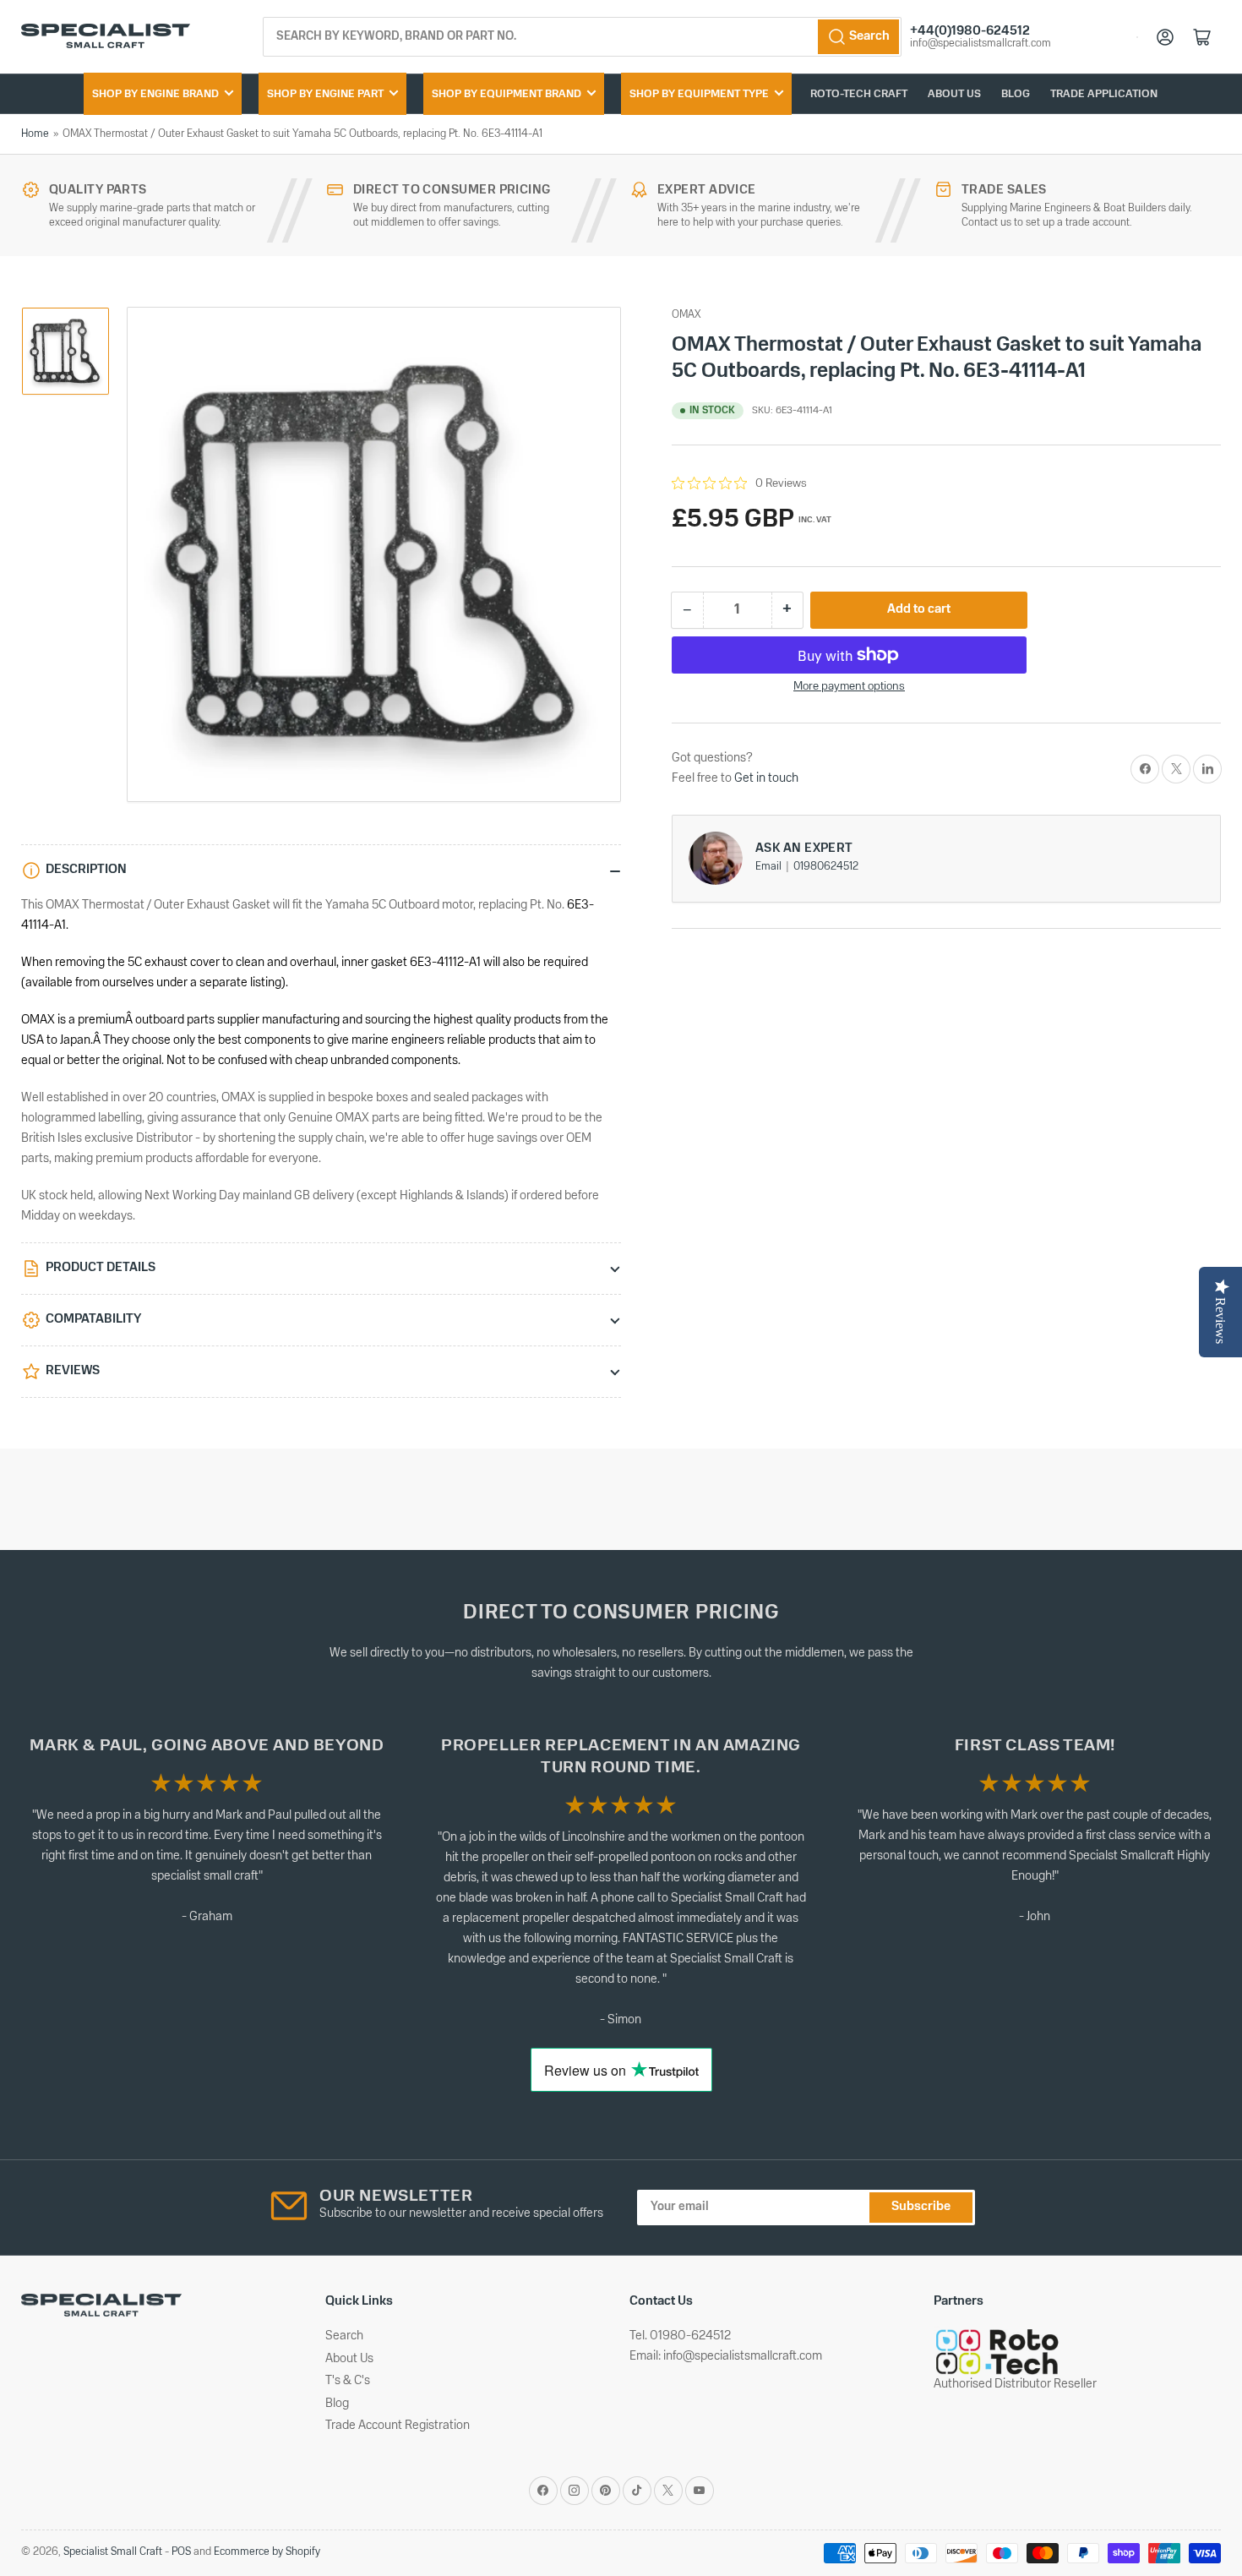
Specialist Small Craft (113, 2552)
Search (344, 2336)
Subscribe (921, 2207)
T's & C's (348, 2381)
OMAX (686, 315)
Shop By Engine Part (325, 94)
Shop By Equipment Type (699, 94)
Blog (1016, 94)
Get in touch (766, 778)
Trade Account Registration (398, 2426)
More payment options (849, 687)
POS (181, 2552)
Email (770, 867)
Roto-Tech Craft (859, 94)
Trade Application (1104, 94)
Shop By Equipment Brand (507, 94)
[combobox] (583, 37)
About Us (954, 94)
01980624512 (826, 867)
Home (35, 134)
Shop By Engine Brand (155, 94)
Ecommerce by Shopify (267, 2552)
